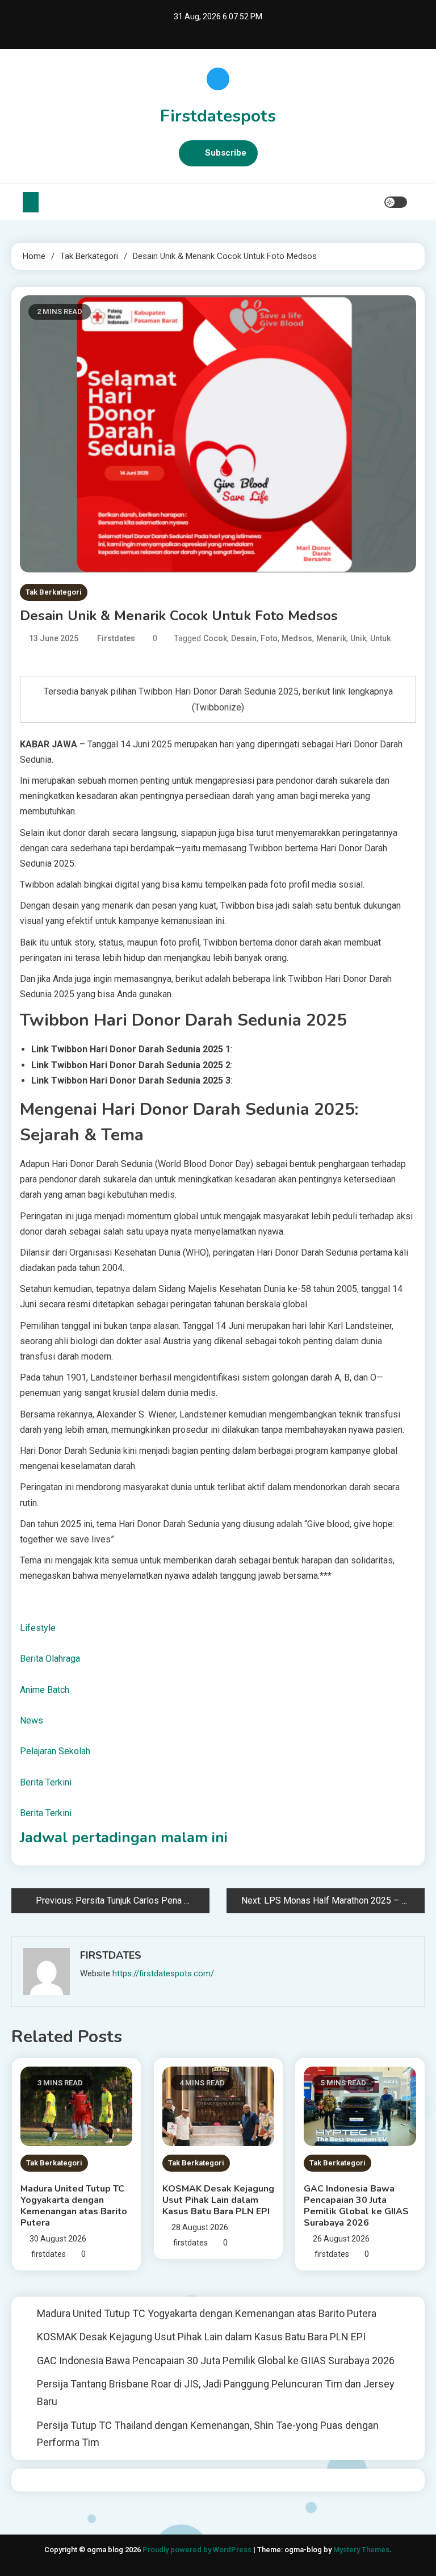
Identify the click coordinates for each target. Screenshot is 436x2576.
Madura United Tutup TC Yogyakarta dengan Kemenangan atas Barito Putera (74, 2206)
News (32, 1720)
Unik (358, 638)
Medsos (297, 638)
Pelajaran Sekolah (55, 1751)
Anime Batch (45, 1690)
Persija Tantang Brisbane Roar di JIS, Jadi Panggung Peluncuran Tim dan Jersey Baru (216, 2393)
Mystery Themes (361, 2550)
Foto (269, 638)
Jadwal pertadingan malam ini (124, 1837)
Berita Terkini (46, 1782)
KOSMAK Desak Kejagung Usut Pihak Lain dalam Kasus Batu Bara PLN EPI (218, 2200)
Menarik (331, 638)
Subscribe (226, 153)
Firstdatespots (218, 116)
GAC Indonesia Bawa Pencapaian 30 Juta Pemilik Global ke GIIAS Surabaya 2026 (356, 2206)
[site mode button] (396, 202)
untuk (380, 638)
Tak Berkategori (54, 592)
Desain (244, 638)
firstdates (116, 638)
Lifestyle (38, 1628)
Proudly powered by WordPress (198, 2550)
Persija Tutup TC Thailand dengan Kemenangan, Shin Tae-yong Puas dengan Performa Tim (208, 2434)
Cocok (215, 638)
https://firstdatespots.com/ (163, 1973)
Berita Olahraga (50, 1659)
